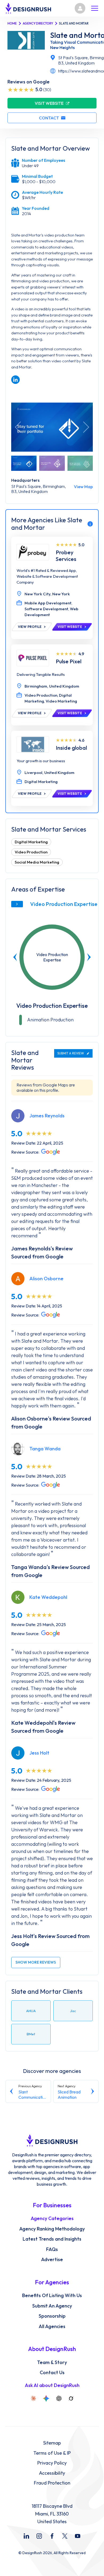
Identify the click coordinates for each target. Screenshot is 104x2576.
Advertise (52, 2260)
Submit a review (71, 1053)
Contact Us (52, 2373)
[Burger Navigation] (95, 8)
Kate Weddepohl (48, 1597)
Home (12, 23)
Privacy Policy (52, 2463)
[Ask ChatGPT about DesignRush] (59, 2398)
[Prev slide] (15, 957)
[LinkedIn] (26, 2536)
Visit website (49, 103)
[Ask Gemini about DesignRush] (46, 2398)
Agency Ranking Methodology (52, 2229)
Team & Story (52, 2362)
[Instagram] (39, 2536)
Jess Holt (39, 1753)
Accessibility (52, 2473)
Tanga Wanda (45, 1449)
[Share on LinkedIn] (15, 380)
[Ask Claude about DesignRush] (33, 2398)
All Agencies (52, 2326)
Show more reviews (36, 1962)
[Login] (80, 8)
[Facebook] (52, 2536)
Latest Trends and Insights (52, 2239)
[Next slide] (89, 957)
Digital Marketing (31, 842)
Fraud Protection (52, 2483)
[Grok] (71, 2398)
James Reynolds (47, 1116)
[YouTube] (78, 2536)
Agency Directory (38, 23)
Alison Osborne (46, 1279)
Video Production (31, 852)
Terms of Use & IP (52, 2453)
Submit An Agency (52, 2306)
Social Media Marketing (37, 862)
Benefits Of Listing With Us (52, 2296)
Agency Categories (52, 2218)
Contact (49, 118)
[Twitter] (65, 2536)
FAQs (52, 2249)
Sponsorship (52, 2316)
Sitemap (52, 2443)
